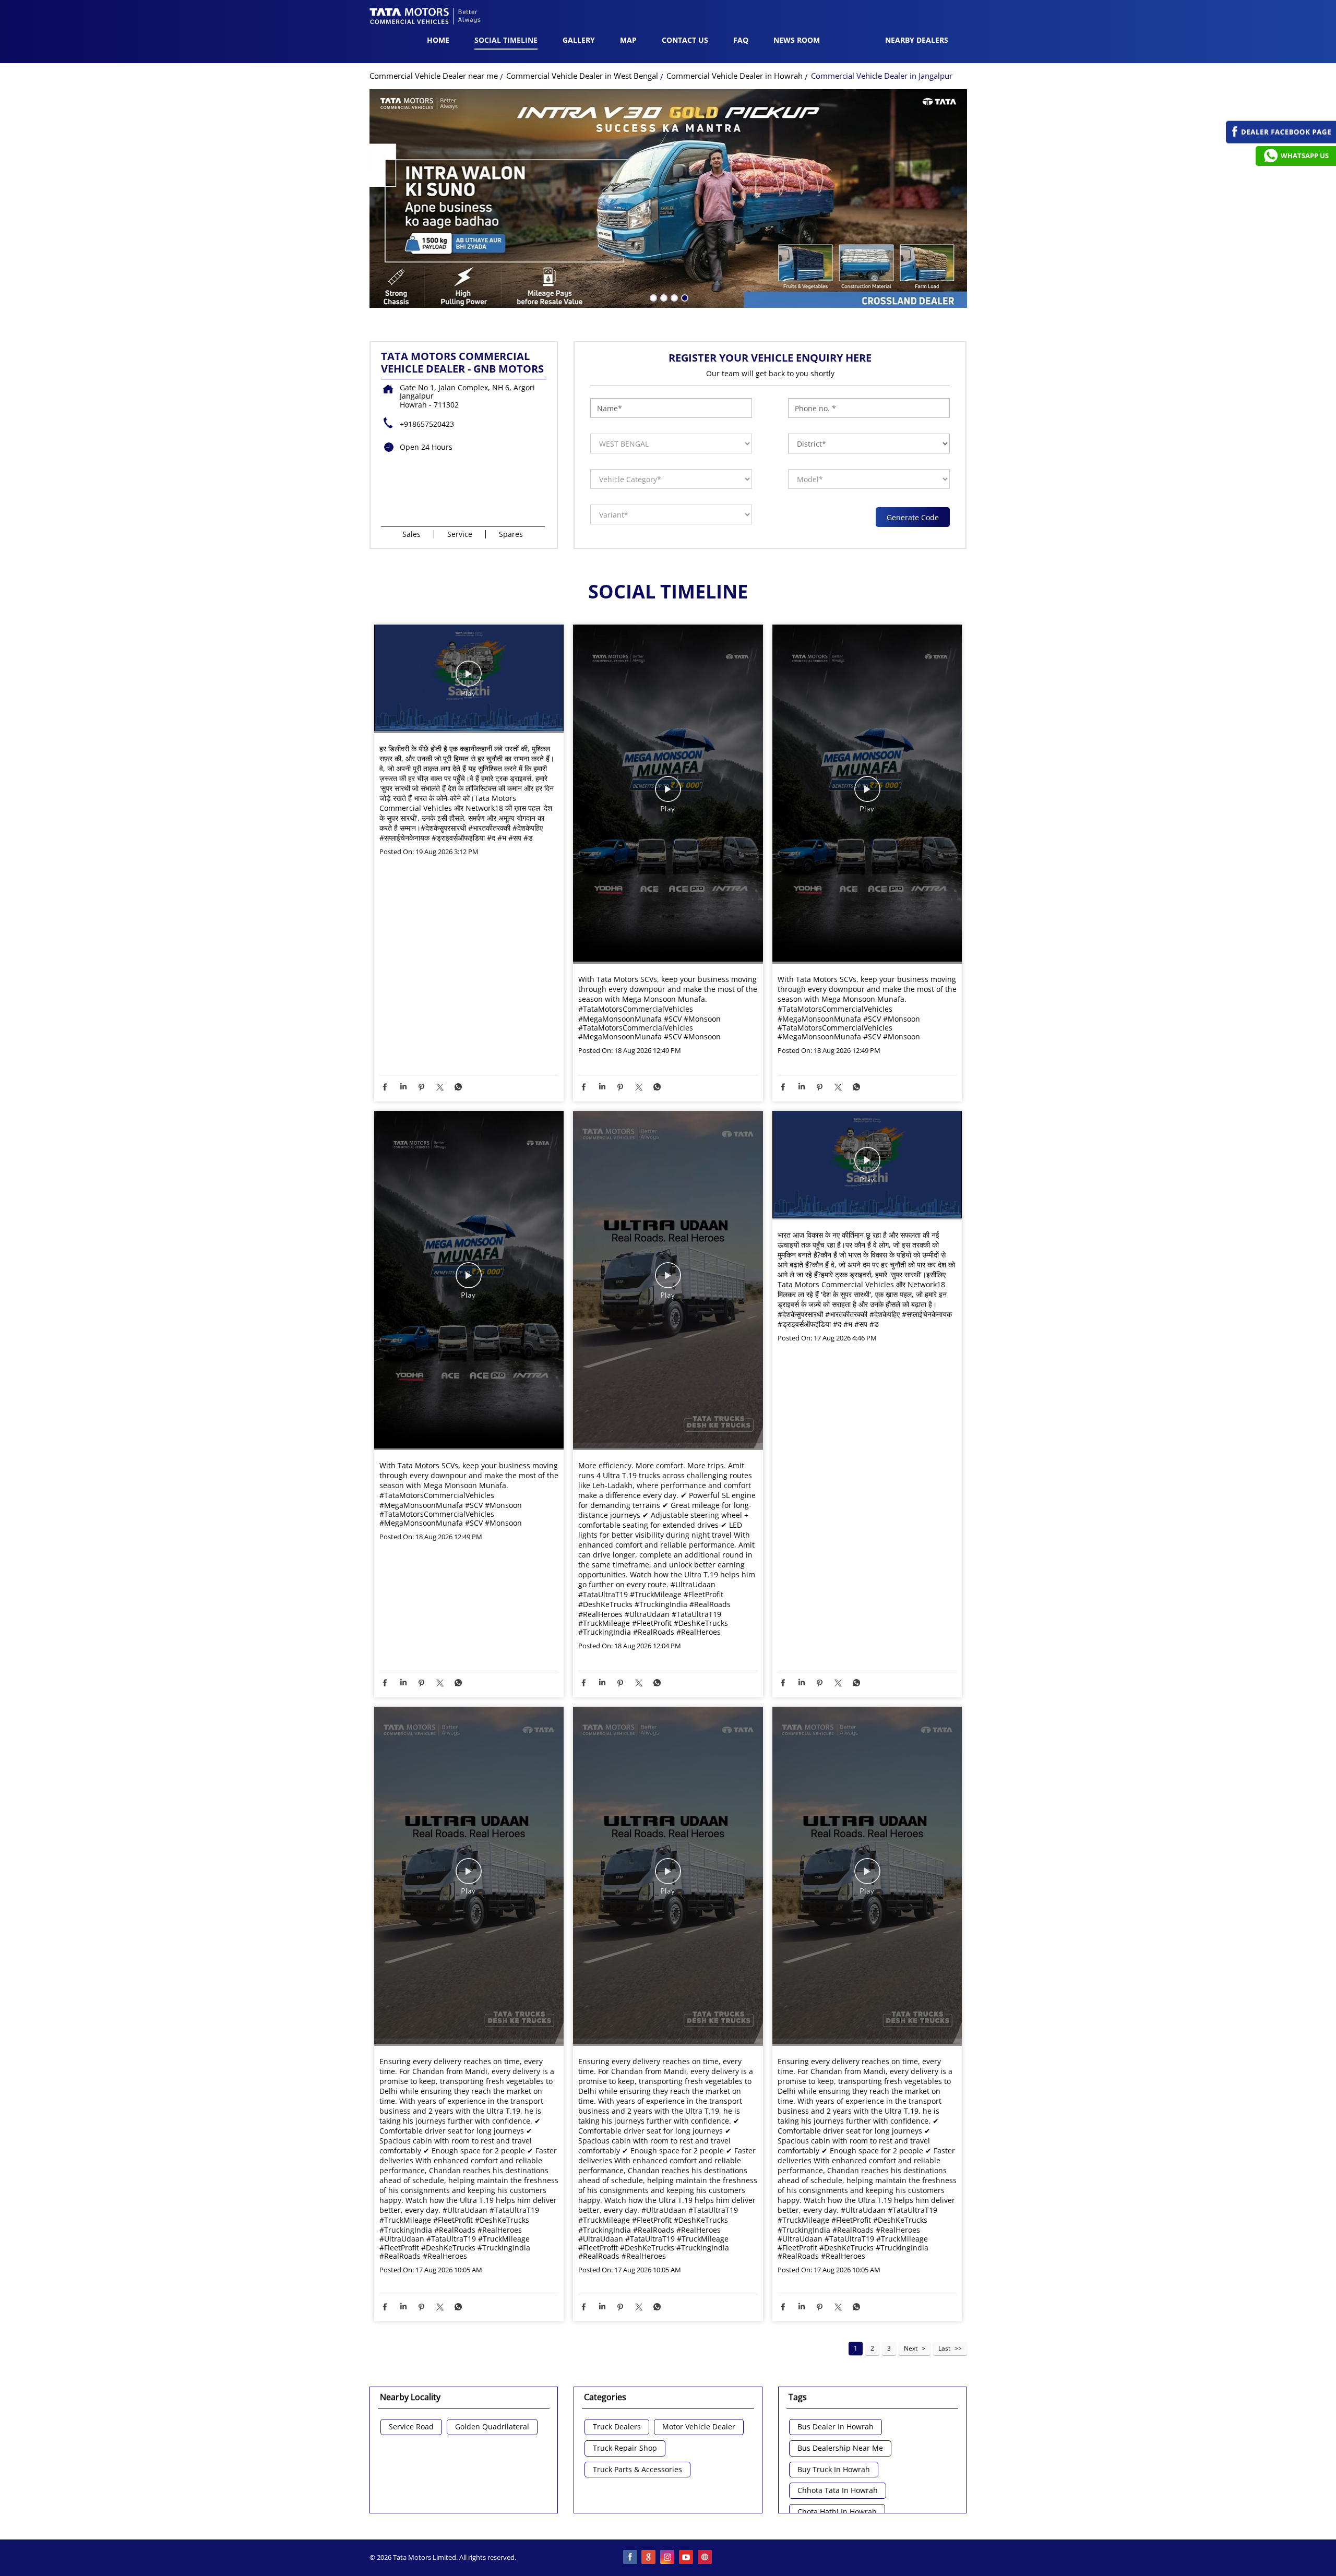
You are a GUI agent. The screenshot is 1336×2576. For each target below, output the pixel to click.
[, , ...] (469, 679)
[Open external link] (1281, 141)
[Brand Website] (706, 2558)
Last (944, 2348)
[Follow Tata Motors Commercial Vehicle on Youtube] (687, 2558)
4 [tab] (684, 297)
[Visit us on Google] (649, 2558)
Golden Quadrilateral (492, 2427)
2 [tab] (663, 297)
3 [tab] (673, 297)
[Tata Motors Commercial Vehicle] (425, 17)
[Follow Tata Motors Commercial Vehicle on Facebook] (630, 2558)
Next (911, 2348)
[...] (867, 1165)
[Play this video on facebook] (469, 679)
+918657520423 (427, 424)
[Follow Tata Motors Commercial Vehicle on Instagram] (668, 2558)
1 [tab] (652, 297)
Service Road (411, 2427)
